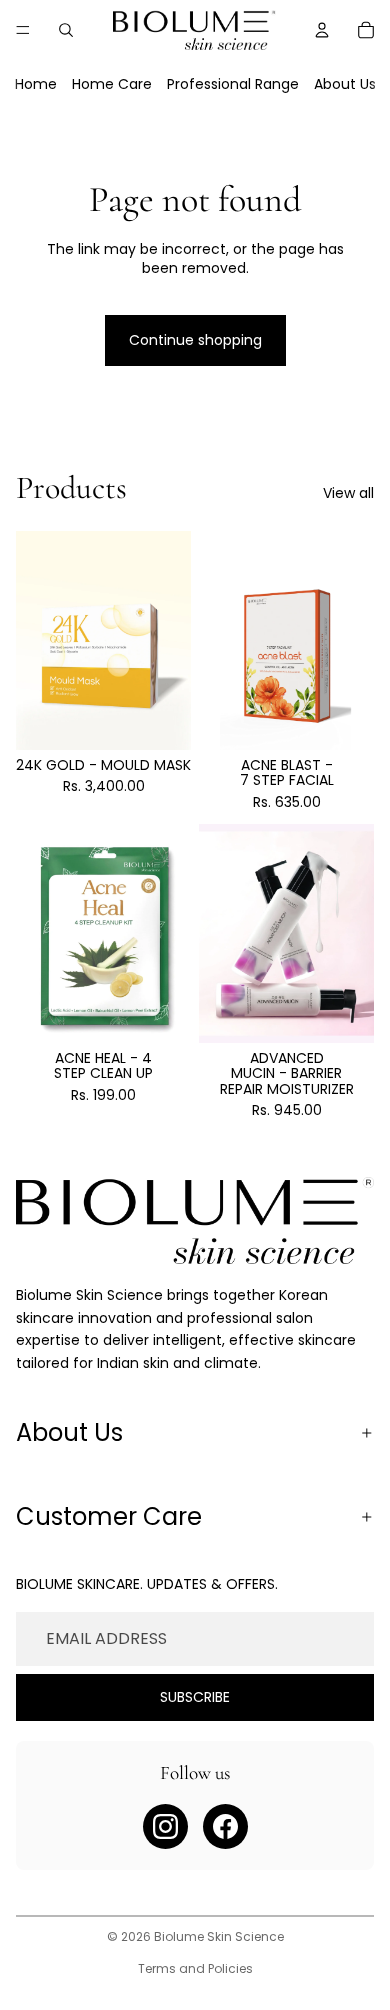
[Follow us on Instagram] (165, 1826)
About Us (345, 84)
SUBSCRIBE (195, 1697)
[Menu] (23, 30)
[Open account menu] (322, 30)
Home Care (112, 84)
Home (36, 84)
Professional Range (233, 84)
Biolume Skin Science (219, 1936)
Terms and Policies (195, 1968)
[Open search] (66, 30)
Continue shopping (195, 340)
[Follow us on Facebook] (225, 1826)
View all (348, 493)
